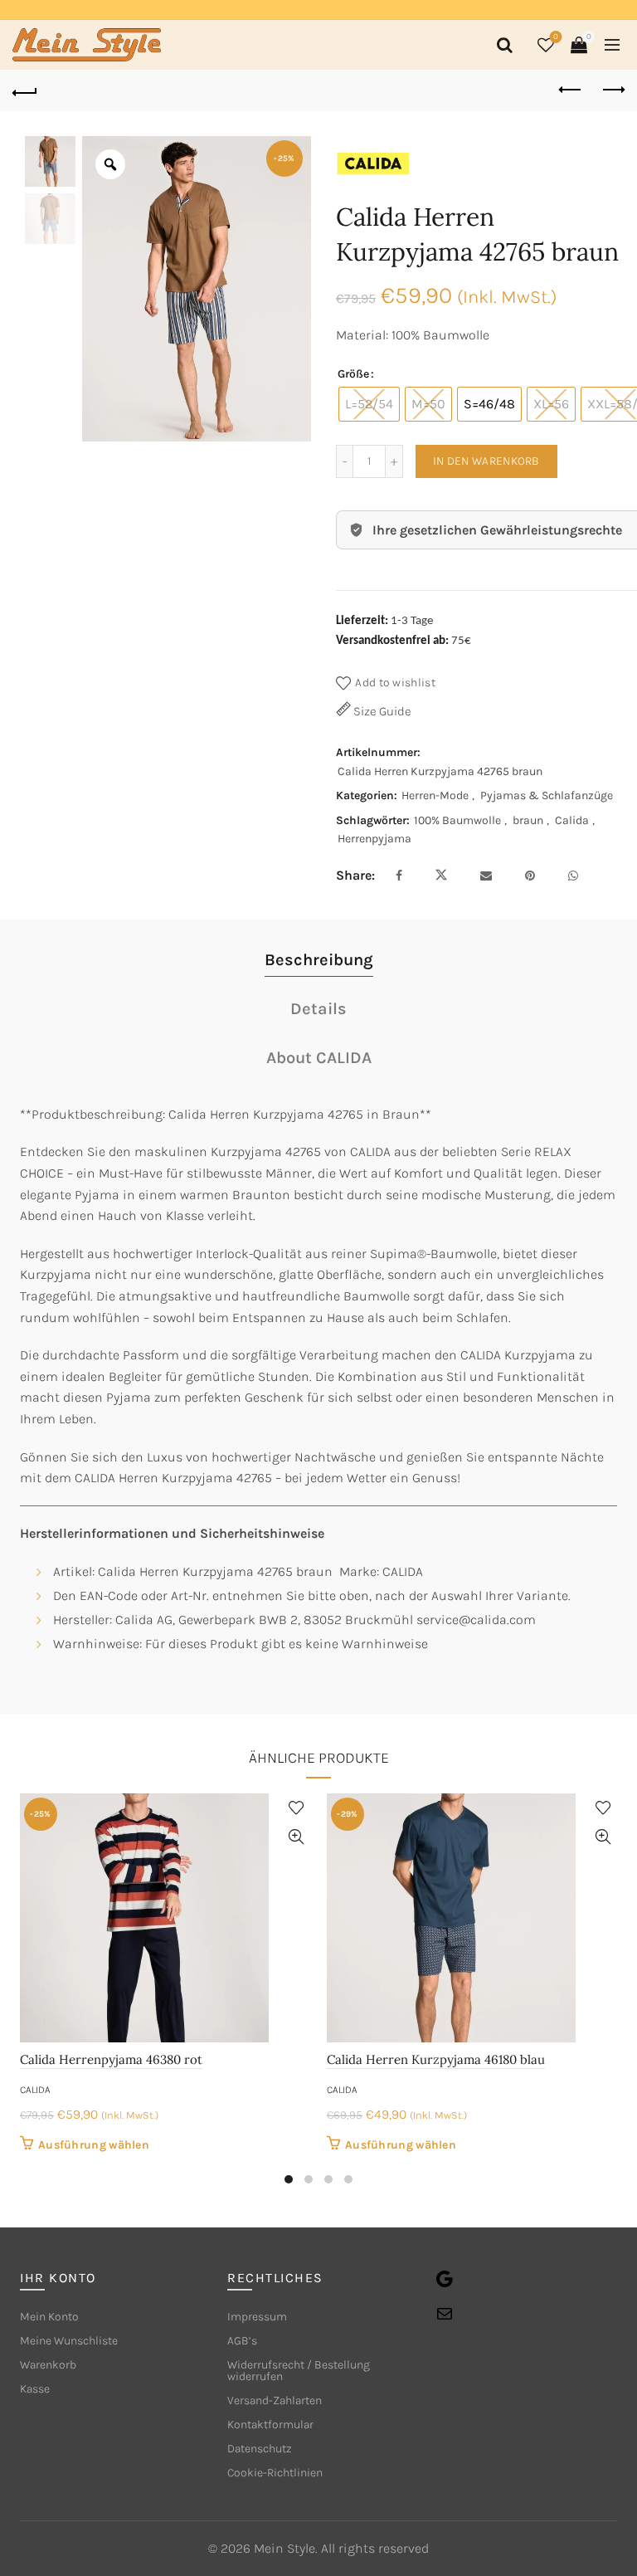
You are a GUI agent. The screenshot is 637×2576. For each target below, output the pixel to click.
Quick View (296, 1837)
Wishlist (556, 37)
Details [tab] (318, 1009)
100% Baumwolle (457, 820)
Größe (353, 374)
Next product (612, 90)
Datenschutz (260, 2449)
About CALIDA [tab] (319, 1058)
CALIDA (35, 2090)
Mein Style (284, 2548)
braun (528, 820)
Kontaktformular (270, 2425)
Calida (572, 820)
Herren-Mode (435, 795)
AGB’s (242, 2341)
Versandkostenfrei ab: (392, 641)
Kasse (35, 2389)
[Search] (502, 45)
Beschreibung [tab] (319, 960)
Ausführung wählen (94, 2145)
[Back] (25, 90)
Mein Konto (49, 2317)
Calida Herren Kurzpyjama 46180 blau (436, 2059)
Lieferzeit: (362, 621)
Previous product (571, 90)
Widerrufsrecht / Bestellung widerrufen (299, 2371)
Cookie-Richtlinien (275, 2473)
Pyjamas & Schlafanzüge (547, 795)
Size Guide (381, 711)
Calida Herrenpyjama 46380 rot (111, 2059)
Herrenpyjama (374, 839)
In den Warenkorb (486, 461)
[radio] (369, 404)
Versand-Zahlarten (275, 2400)
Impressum (257, 2317)
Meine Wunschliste (69, 2341)
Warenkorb (48, 2365)
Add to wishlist (395, 683)
